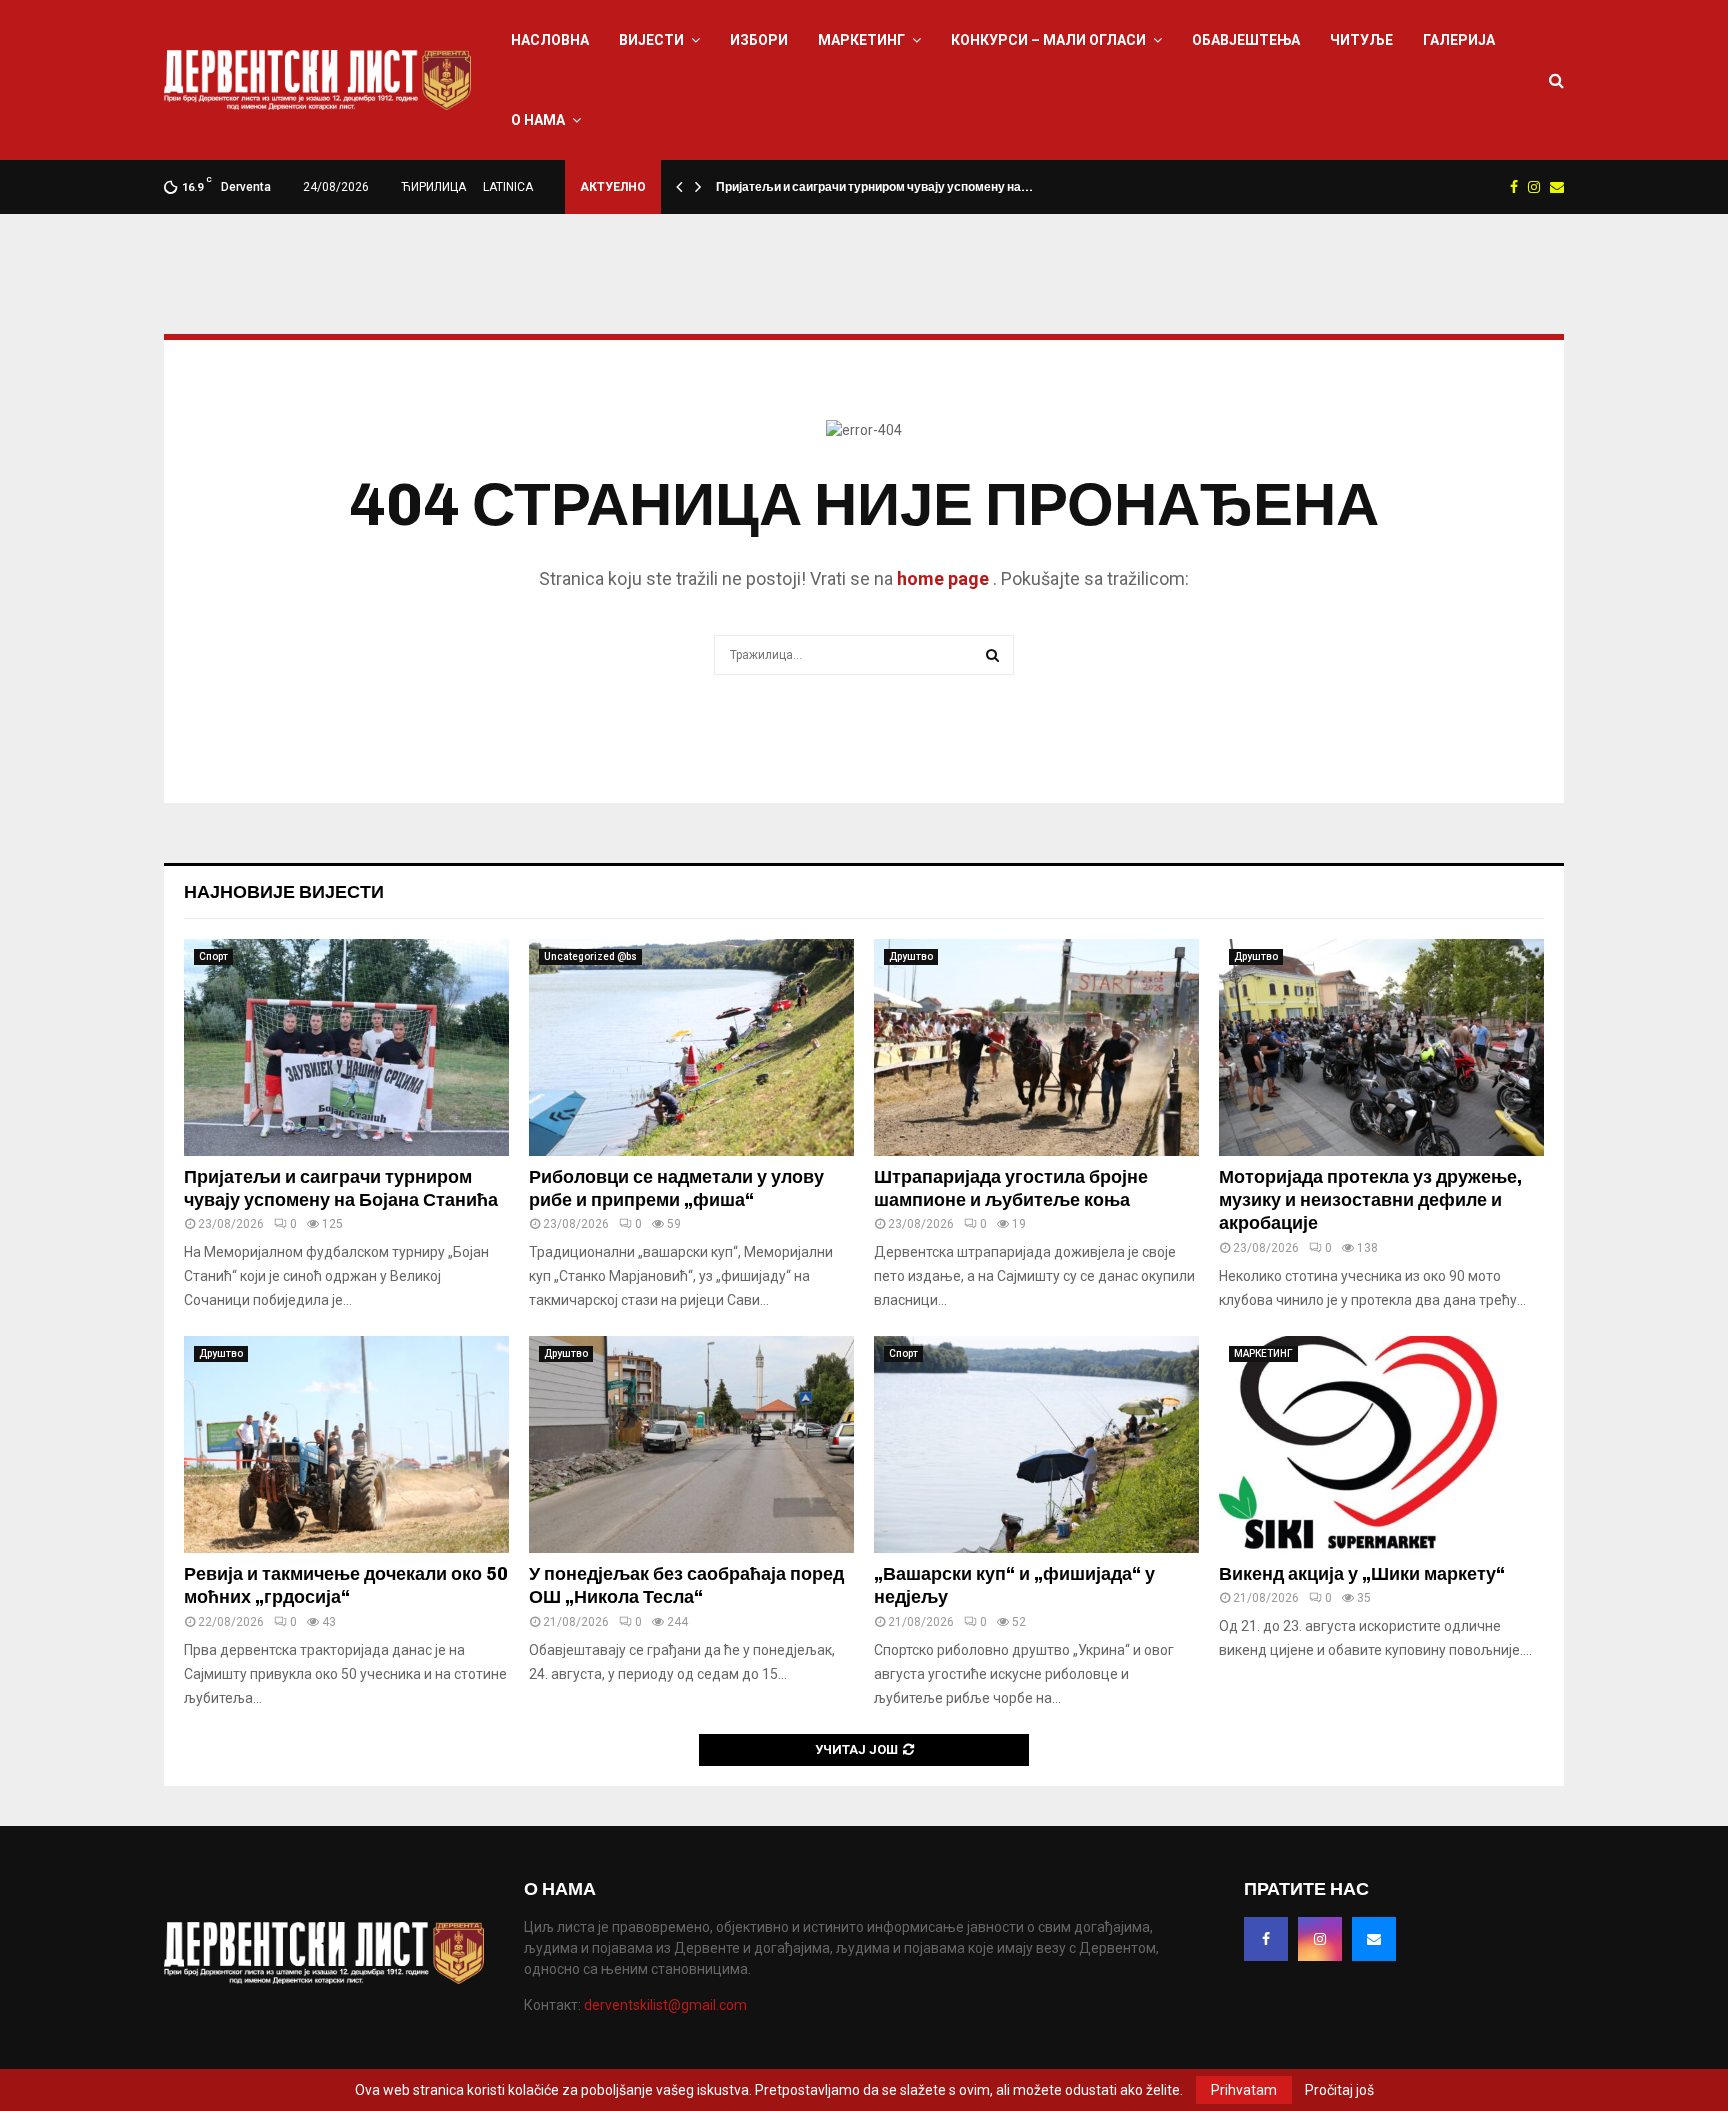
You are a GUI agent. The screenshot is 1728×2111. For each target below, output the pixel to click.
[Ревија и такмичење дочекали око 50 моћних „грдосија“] (346, 1444)
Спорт (213, 956)
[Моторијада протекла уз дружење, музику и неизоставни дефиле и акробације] (1381, 1047)
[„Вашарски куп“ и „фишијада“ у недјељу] (1036, 1444)
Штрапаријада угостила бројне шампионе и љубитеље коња (1011, 1188)
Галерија (1459, 40)
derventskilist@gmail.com (665, 2005)
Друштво (911, 956)
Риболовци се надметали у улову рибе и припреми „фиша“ (676, 1188)
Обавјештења (1246, 40)
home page (943, 578)
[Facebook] (1266, 1939)
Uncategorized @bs (590, 956)
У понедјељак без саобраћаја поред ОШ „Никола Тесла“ (686, 1585)
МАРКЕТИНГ (861, 40)
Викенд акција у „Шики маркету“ (1362, 1574)
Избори (759, 40)
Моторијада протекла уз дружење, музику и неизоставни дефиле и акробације (1370, 1200)
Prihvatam (1244, 2090)
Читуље (1361, 40)
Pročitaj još (1339, 2090)
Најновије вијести (284, 892)
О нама (538, 120)
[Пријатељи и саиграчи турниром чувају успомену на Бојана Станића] (346, 1047)
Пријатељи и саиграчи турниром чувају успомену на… (874, 187)
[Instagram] (1320, 1939)
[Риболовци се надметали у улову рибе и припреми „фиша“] (691, 1047)
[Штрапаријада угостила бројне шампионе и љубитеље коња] (1036, 1047)
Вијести (651, 40)
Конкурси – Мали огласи (1048, 40)
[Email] (1374, 1939)
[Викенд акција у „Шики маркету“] (1381, 1444)
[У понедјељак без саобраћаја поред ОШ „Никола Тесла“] (691, 1444)
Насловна (550, 40)
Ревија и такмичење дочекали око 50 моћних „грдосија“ (346, 1585)
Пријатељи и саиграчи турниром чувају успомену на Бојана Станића (341, 1188)
